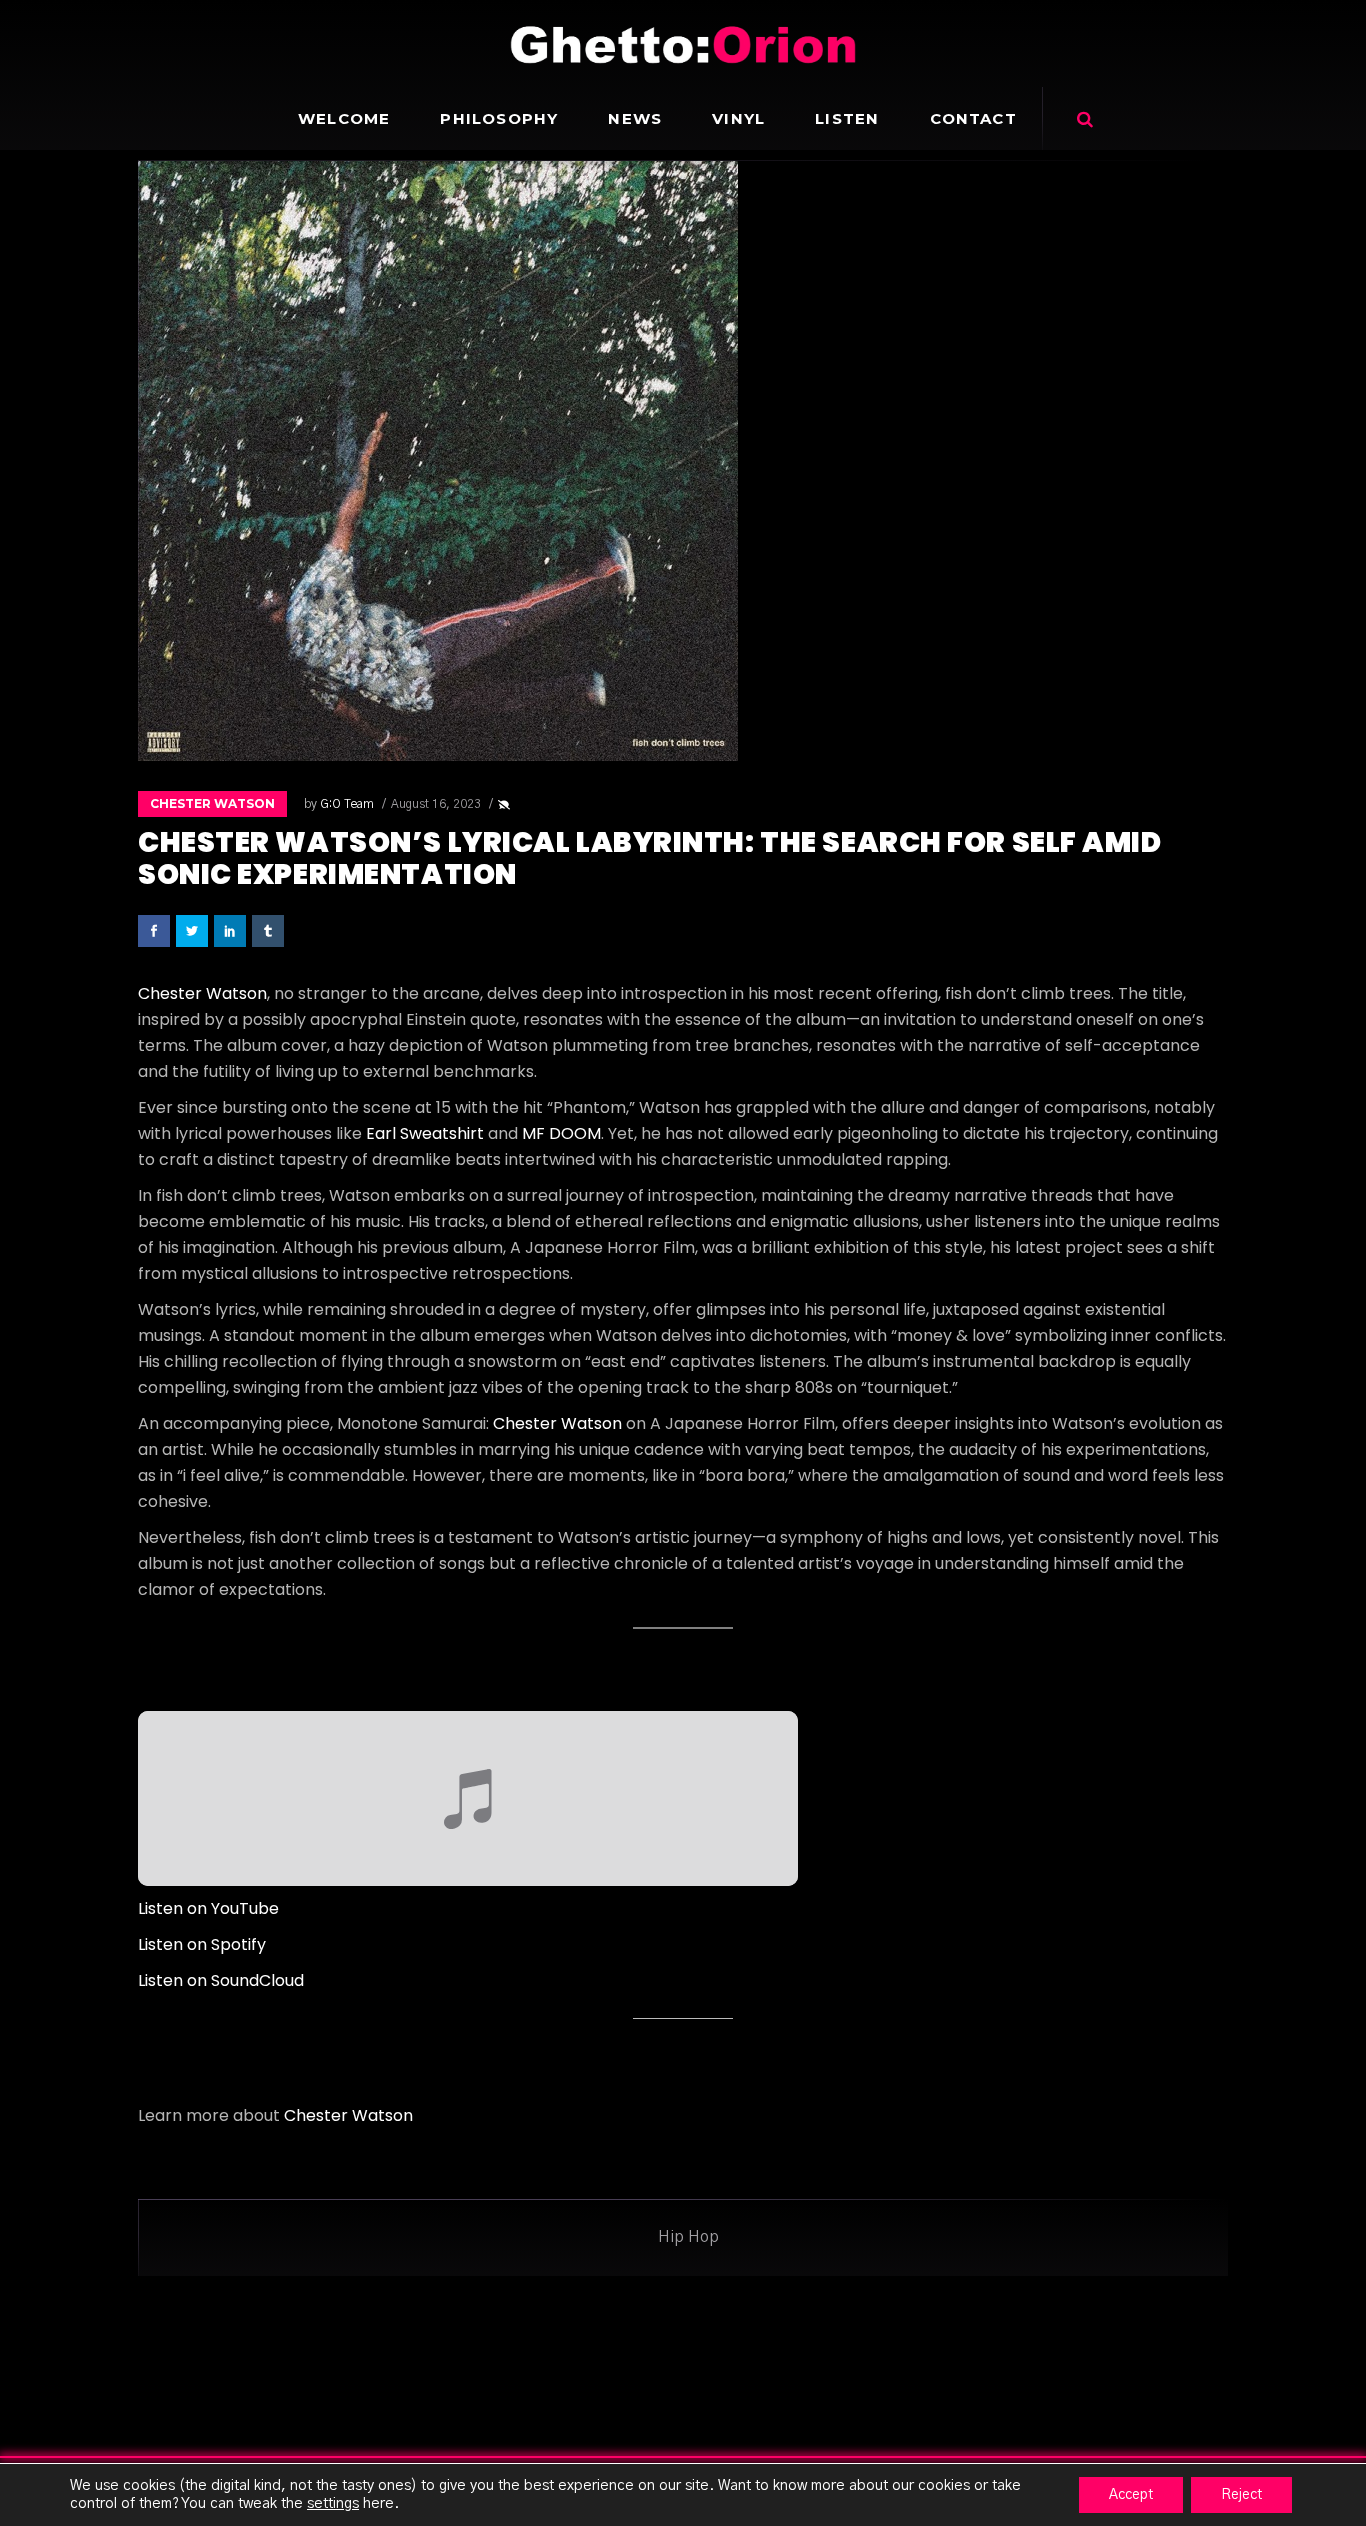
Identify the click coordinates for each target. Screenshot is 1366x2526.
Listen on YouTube (208, 1908)
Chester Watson (212, 803)
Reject (1241, 2495)
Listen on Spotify (202, 1944)
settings (333, 2503)
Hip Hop (688, 2237)
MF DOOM (561, 1133)
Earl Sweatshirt (425, 1133)
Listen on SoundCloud (221, 1980)
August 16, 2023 (436, 804)
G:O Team (347, 804)
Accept (1131, 2495)
